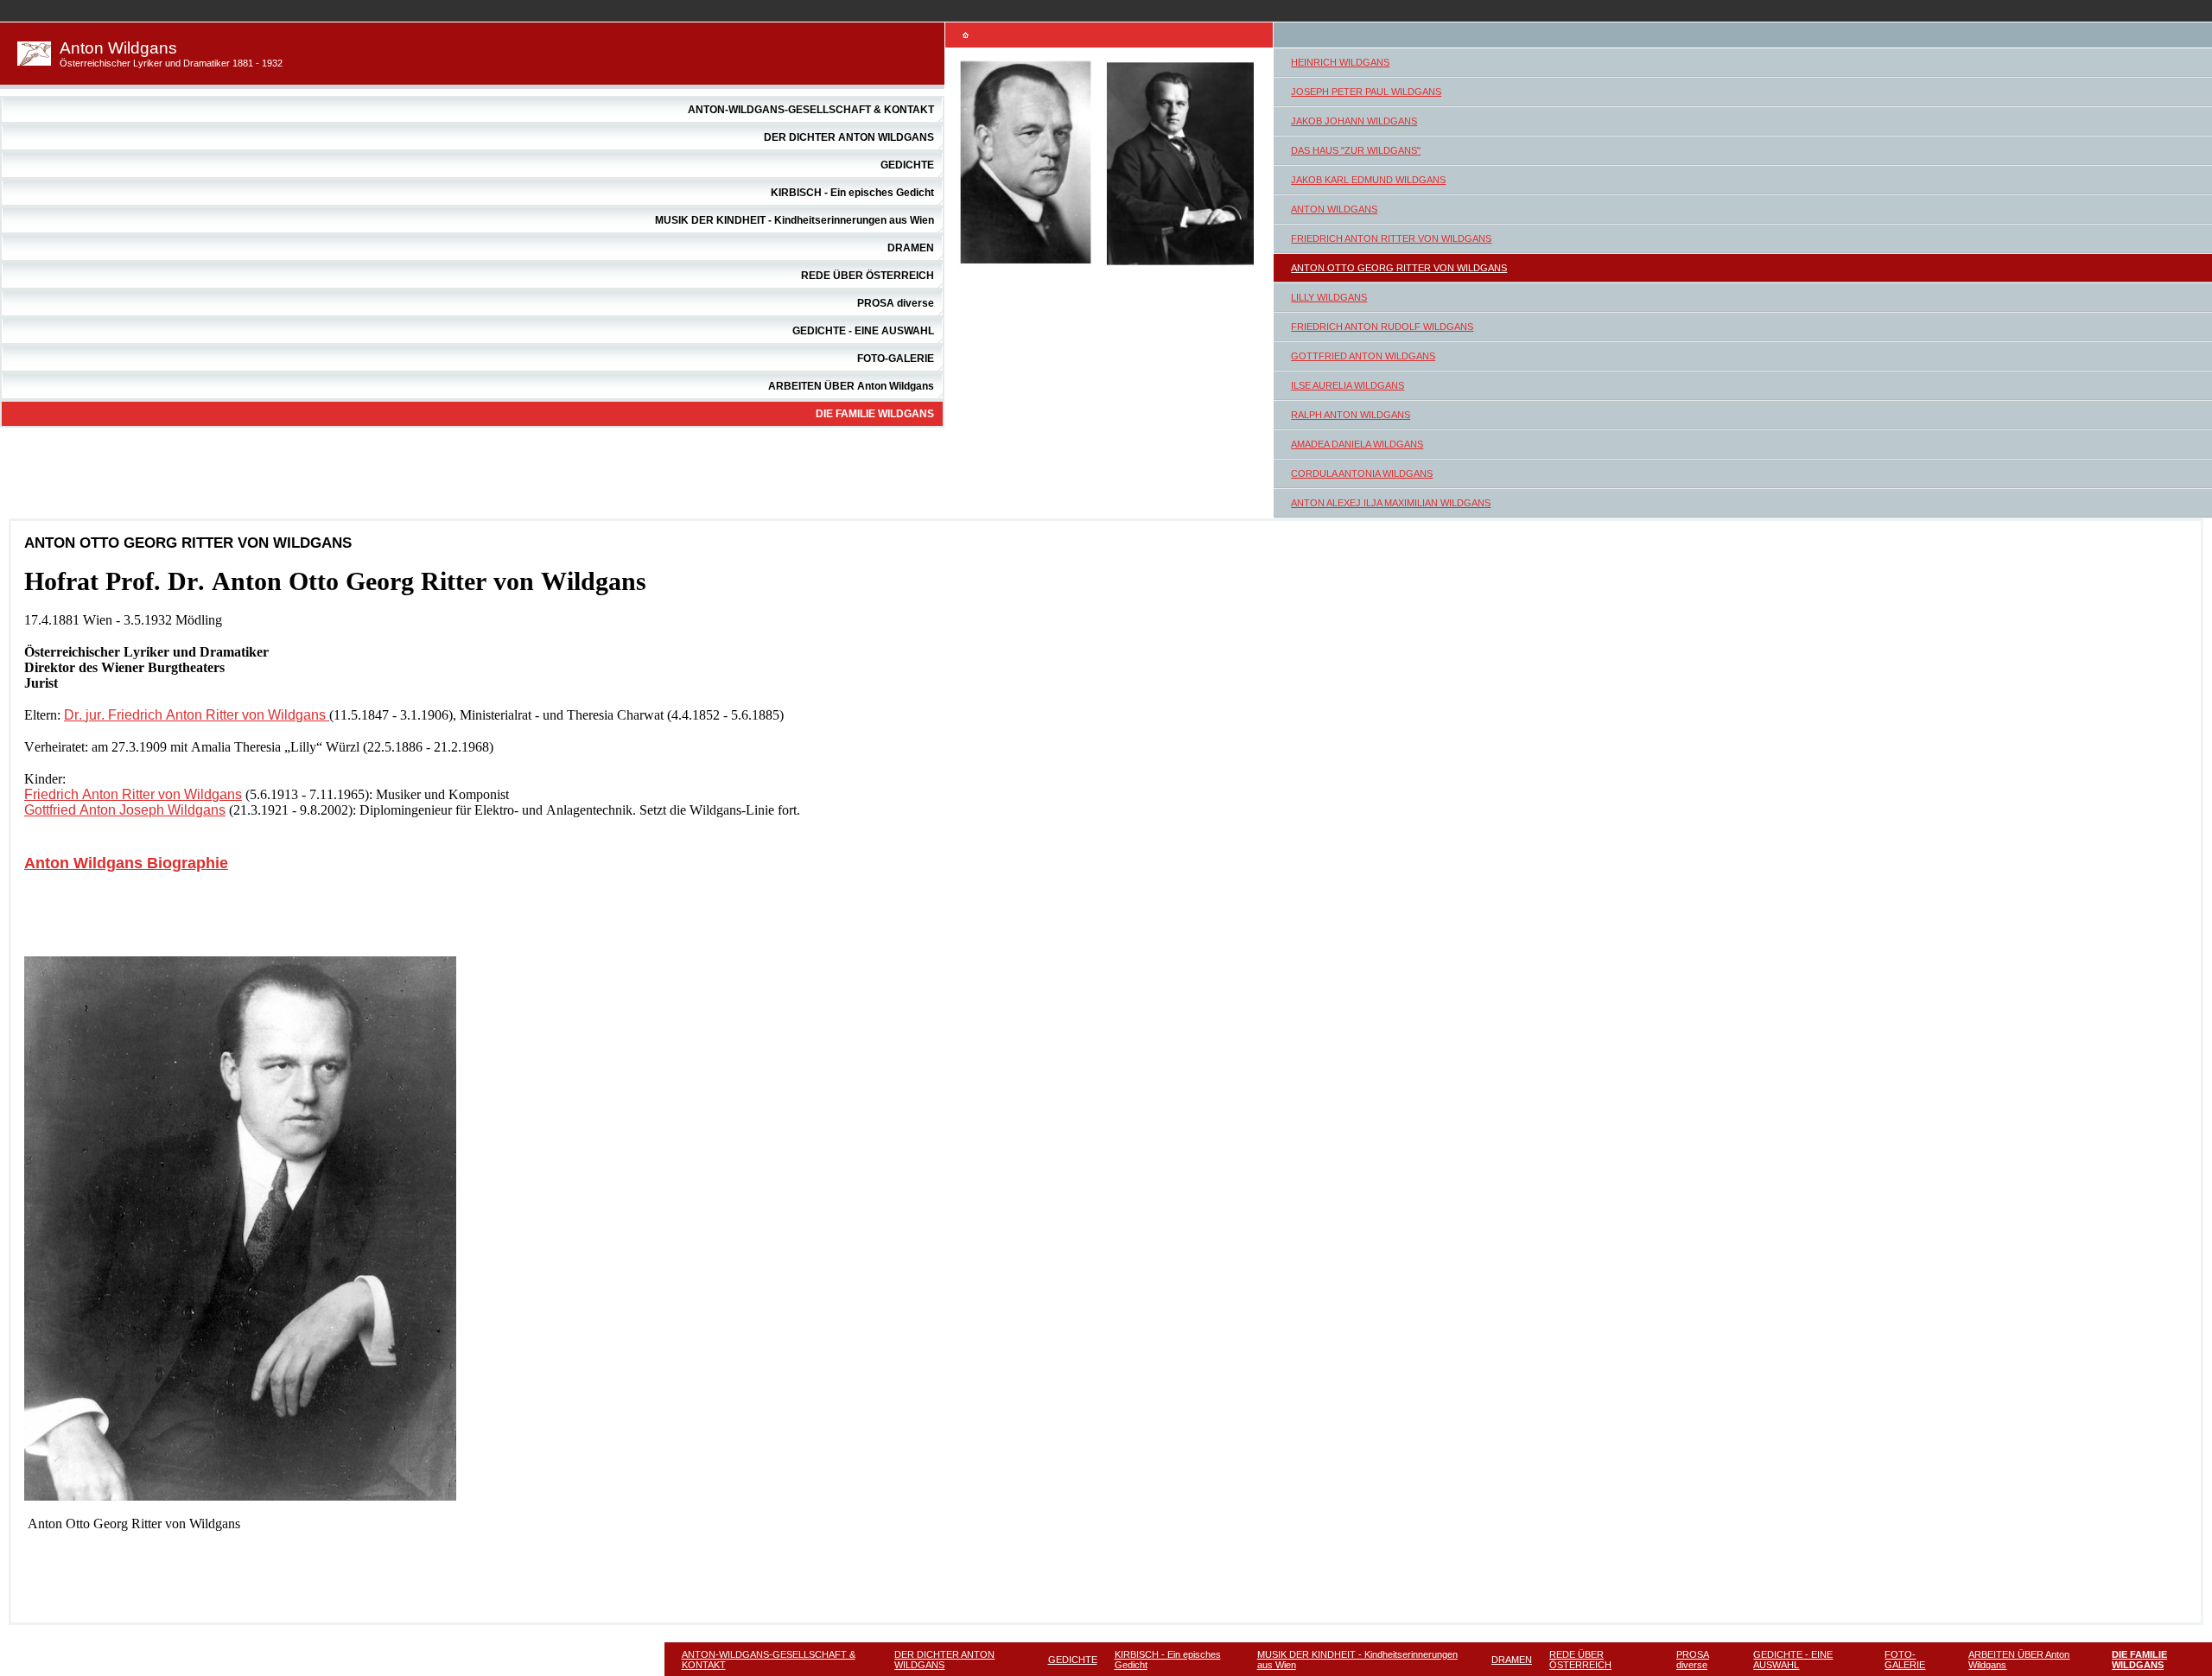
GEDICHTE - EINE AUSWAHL (863, 331)
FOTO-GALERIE (896, 359)
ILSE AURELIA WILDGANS (1348, 385)
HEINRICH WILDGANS (1340, 62)
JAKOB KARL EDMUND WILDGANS (1368, 180)
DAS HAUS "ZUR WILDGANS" (1356, 150)
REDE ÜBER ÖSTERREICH (868, 276)
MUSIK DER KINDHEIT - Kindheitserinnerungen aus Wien (795, 220)
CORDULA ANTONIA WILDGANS (1362, 473)
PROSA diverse (896, 303)
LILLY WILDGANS (1329, 297)
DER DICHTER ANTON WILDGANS (849, 137)
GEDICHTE (907, 165)
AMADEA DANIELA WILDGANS (1357, 444)
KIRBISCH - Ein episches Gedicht (852, 193)
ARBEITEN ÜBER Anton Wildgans (851, 386)
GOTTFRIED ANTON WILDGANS (1363, 356)
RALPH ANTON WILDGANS (1351, 415)
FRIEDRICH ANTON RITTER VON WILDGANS (1391, 238)
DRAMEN (911, 248)
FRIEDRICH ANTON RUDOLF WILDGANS (1382, 327)
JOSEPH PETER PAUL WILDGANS (1366, 92)
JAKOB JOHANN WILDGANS (1354, 121)
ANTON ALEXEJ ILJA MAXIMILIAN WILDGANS (1391, 503)
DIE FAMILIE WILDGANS (875, 414)
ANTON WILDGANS (1334, 209)
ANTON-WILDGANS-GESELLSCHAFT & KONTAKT (811, 110)
